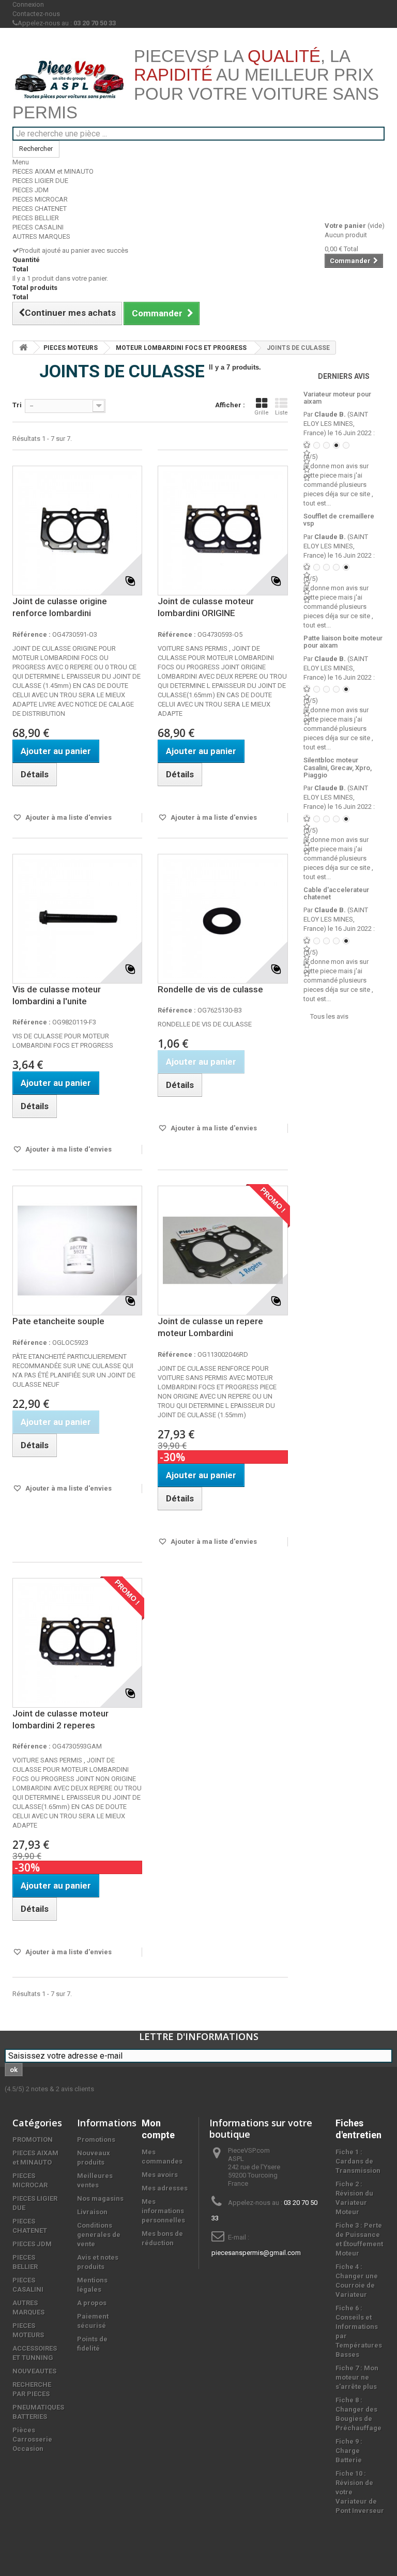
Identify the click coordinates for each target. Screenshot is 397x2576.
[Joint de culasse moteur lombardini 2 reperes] (77, 1643)
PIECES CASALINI (38, 227)
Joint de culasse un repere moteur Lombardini (210, 1327)
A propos (92, 2303)
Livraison (92, 2212)
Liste (281, 413)
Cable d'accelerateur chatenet (336, 893)
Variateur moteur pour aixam (337, 398)
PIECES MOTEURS (71, 348)
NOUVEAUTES (34, 2371)
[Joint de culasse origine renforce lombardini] (77, 531)
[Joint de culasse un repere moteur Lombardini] (223, 1251)
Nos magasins (100, 2198)
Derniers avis (344, 376)
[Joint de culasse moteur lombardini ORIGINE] (223, 531)
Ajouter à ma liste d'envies (68, 817)
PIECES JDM (30, 190)
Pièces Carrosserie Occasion (32, 2439)
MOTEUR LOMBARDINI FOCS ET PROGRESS (181, 348)
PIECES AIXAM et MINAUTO (53, 171)
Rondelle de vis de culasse (210, 989)
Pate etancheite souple (58, 1321)
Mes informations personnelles (163, 2211)
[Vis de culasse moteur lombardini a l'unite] (77, 919)
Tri (17, 405)
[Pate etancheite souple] (77, 1251)
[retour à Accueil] (23, 348)
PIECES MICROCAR (40, 199)
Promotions (96, 2140)
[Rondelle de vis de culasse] (223, 919)
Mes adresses (165, 2188)
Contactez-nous (36, 14)
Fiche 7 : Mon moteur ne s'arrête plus (357, 2377)
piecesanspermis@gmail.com (256, 2253)
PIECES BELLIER (36, 218)
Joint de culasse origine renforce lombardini (60, 607)
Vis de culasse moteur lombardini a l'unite (57, 995)
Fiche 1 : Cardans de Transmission (358, 2161)
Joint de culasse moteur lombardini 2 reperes (60, 1719)
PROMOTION (33, 2140)
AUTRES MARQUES (41, 236)
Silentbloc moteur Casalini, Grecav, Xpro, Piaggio (338, 768)
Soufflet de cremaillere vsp (339, 520)
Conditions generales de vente (99, 2235)
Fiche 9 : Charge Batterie (349, 2451)
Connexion (28, 4)
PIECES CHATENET (40, 209)
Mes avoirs (160, 2175)
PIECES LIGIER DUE (40, 181)
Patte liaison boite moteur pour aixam (343, 642)
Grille (262, 413)
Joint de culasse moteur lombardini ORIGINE (206, 607)
